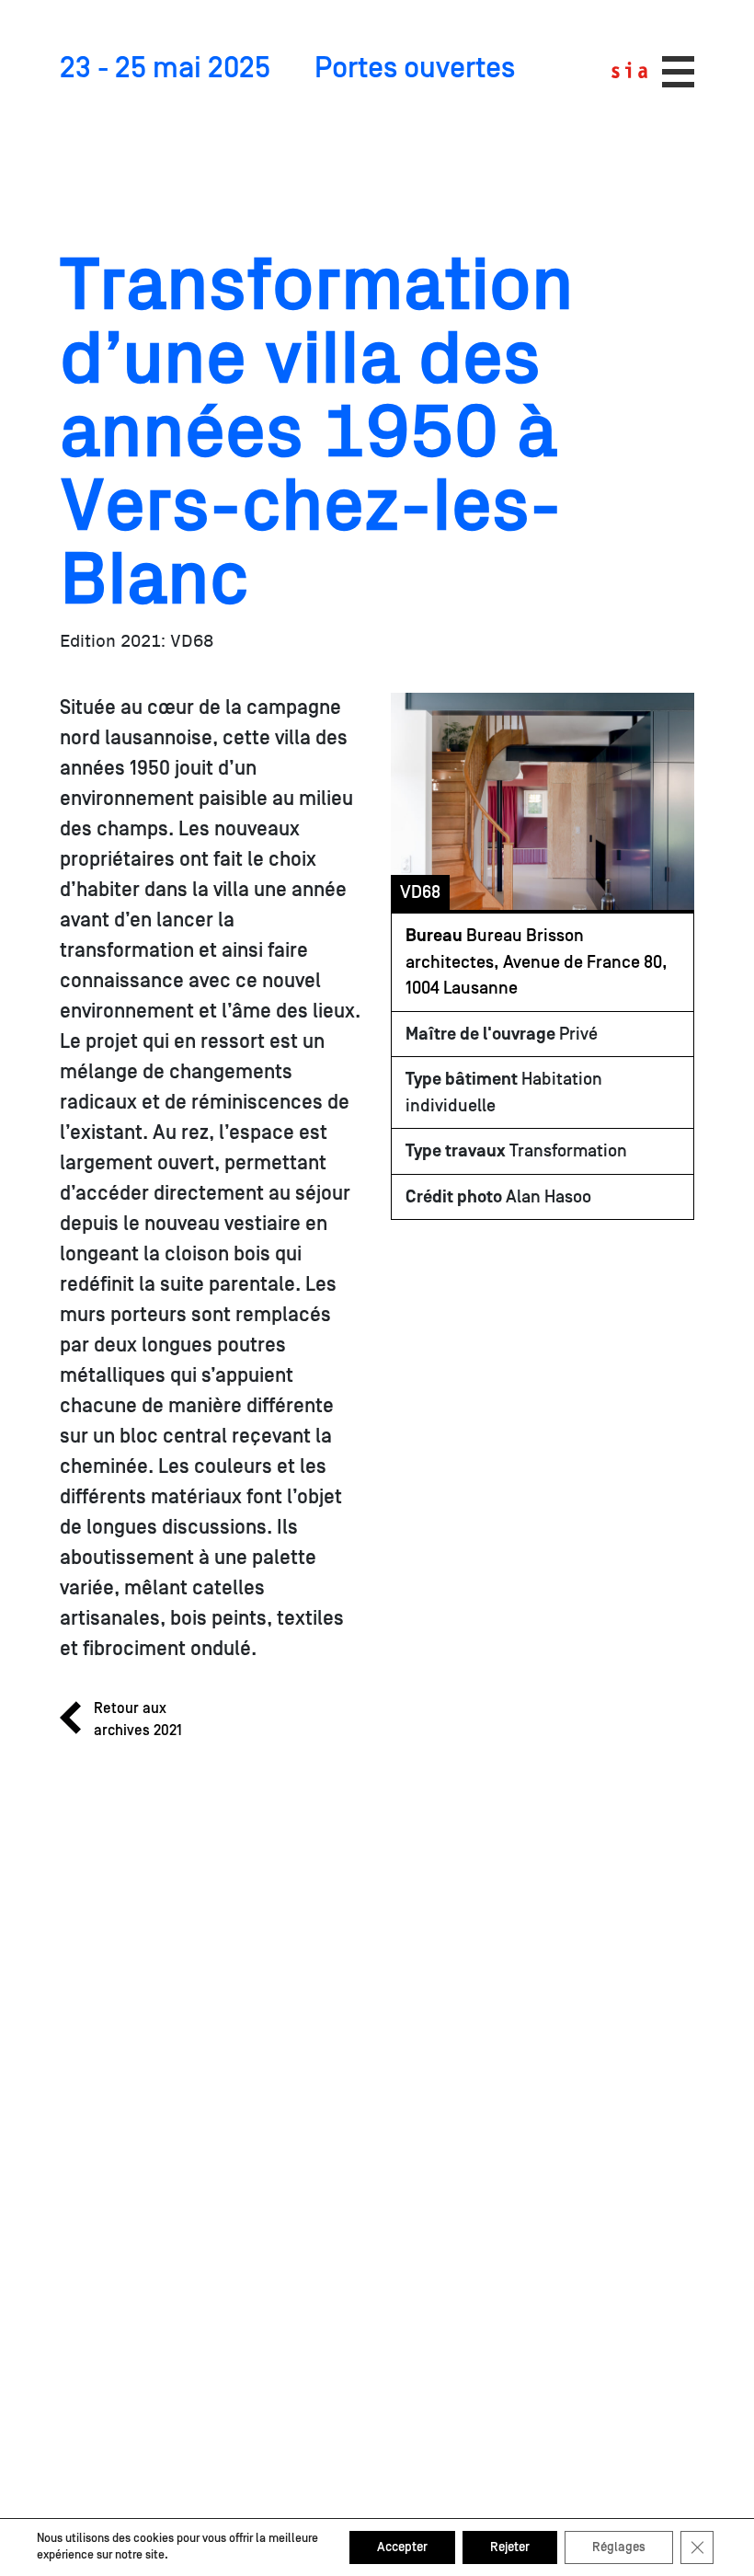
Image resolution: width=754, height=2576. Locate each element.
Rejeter (510, 2547)
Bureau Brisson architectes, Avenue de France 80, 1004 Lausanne (537, 962)
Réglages (619, 2547)
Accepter (402, 2547)
